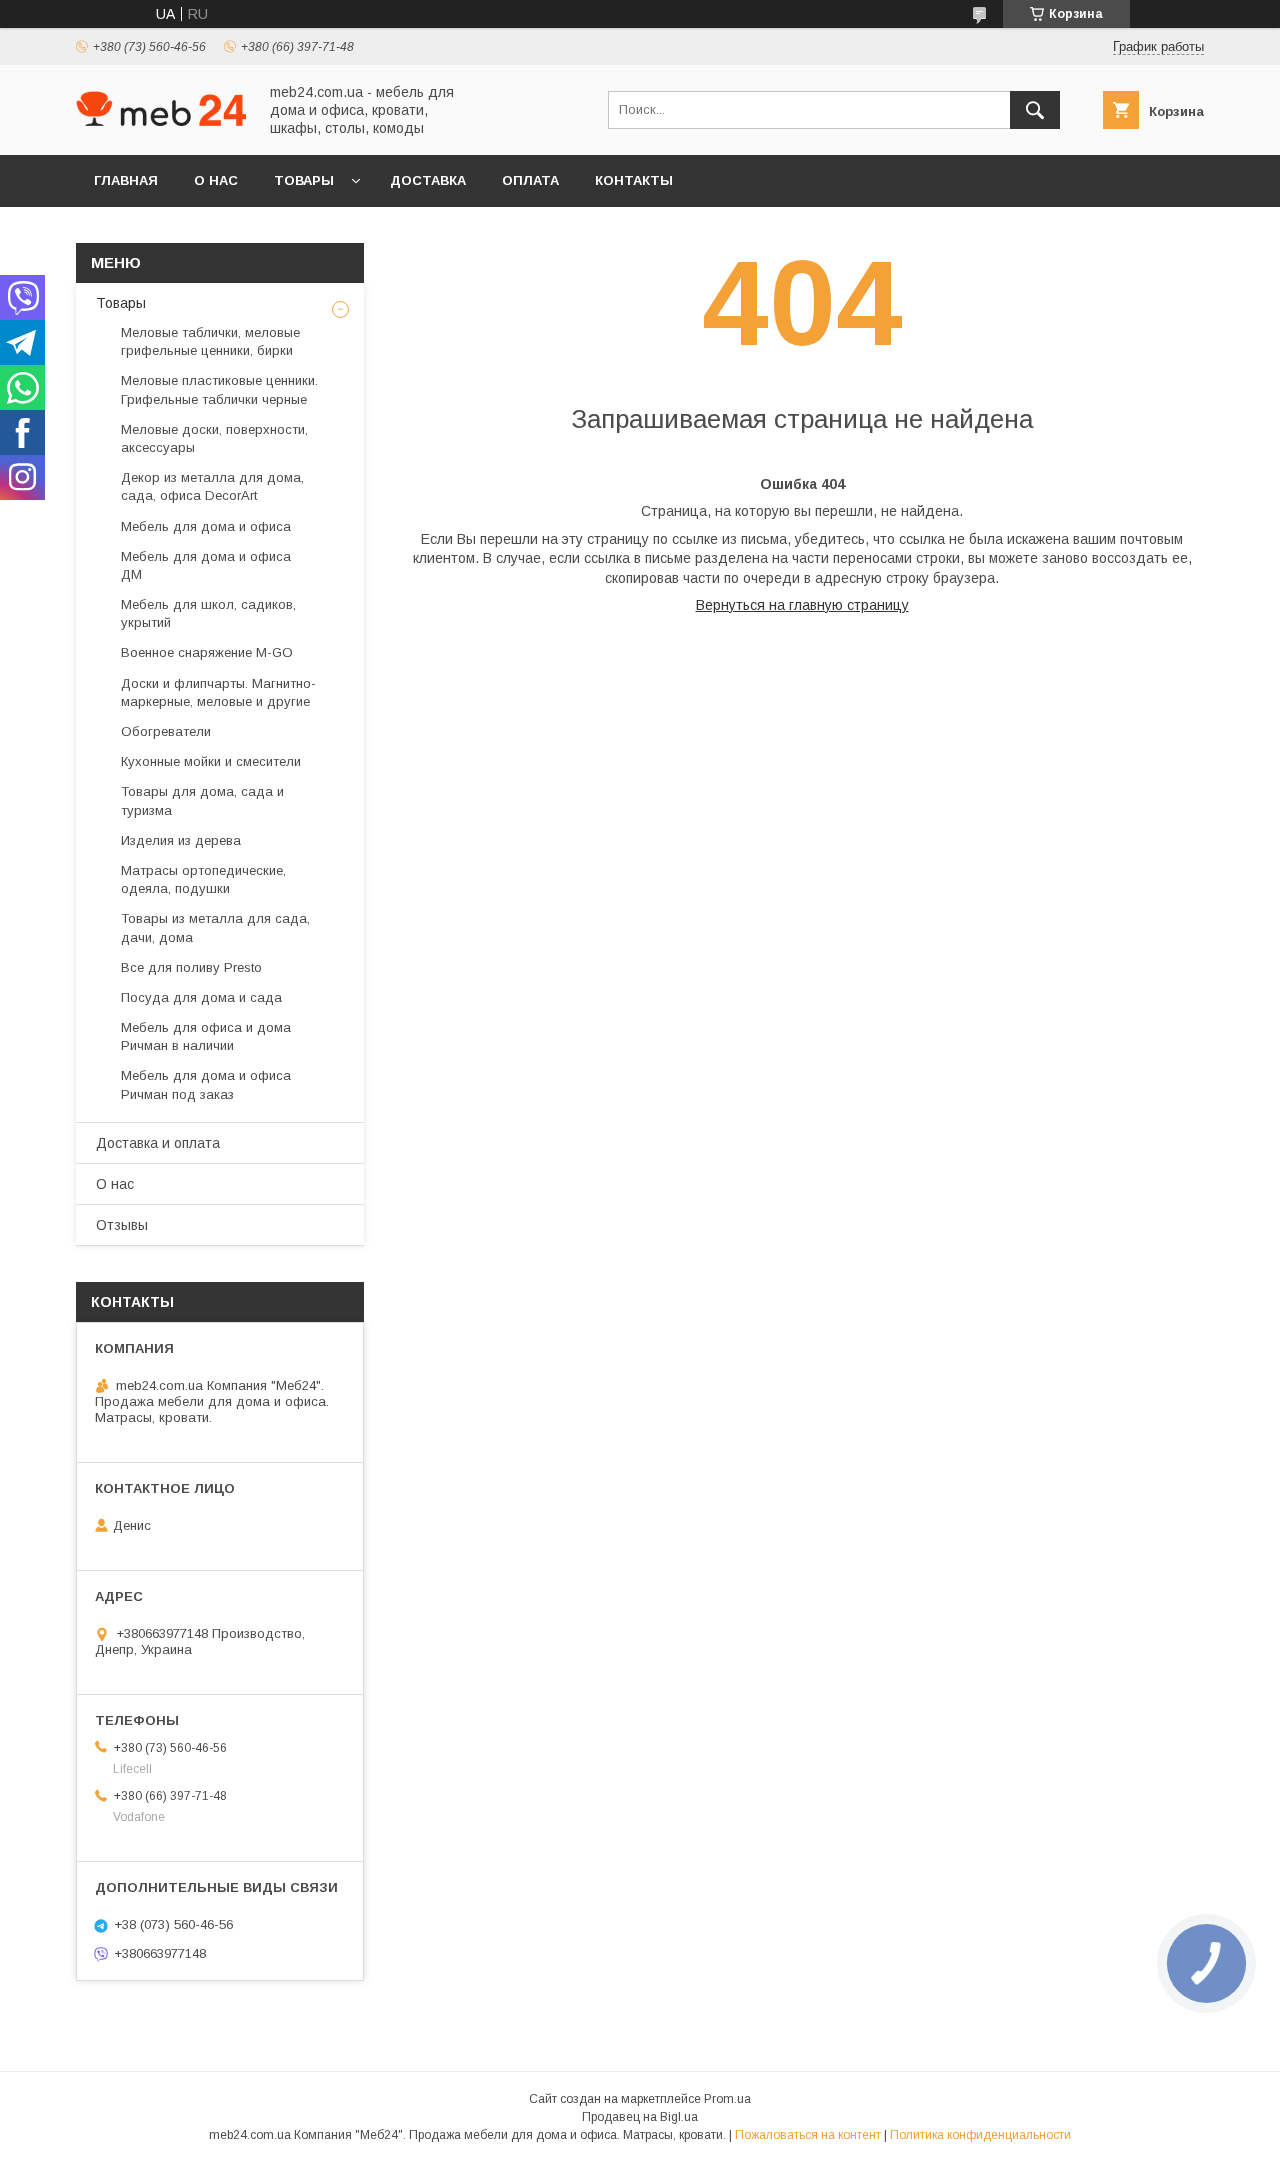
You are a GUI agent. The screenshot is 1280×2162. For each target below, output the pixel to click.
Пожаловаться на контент (808, 2135)
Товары (304, 180)
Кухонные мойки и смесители (211, 761)
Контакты (634, 180)
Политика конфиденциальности (980, 2135)
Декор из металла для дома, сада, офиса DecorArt (212, 486)
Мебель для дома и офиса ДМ (206, 565)
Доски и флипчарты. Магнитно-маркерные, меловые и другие (218, 692)
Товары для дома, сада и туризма (202, 800)
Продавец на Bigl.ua (640, 2117)
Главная (126, 180)
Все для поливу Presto (191, 967)
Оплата (530, 180)
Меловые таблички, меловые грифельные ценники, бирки (210, 341)
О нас (216, 180)
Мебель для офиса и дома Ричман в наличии (206, 1036)
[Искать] (1035, 110)
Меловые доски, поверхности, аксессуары (214, 438)
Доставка (428, 180)
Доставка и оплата (158, 1143)
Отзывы (122, 1225)
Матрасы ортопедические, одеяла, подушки (203, 879)
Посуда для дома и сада (201, 997)
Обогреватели (166, 731)
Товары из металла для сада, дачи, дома (215, 927)
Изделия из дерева (181, 840)
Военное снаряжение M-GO (207, 652)
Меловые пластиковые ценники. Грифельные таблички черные (219, 389)
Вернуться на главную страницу (802, 605)
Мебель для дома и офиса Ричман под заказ (206, 1084)
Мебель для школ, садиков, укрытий (208, 613)
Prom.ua (727, 2099)
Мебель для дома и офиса (206, 526)
